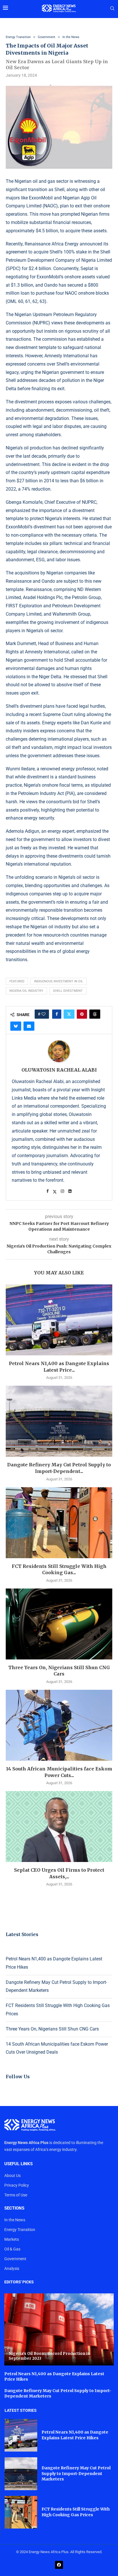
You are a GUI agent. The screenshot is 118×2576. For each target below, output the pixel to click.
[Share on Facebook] (57, 1014)
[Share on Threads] (95, 1014)
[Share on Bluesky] (16, 1026)
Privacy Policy (17, 2185)
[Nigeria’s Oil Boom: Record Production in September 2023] (59, 2329)
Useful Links (18, 2164)
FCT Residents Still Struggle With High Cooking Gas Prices (76, 2512)
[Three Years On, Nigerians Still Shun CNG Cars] (59, 1624)
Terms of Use (16, 2195)
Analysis (12, 2268)
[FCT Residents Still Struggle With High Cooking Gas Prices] (59, 1523)
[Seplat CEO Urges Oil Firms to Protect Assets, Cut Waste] (59, 1827)
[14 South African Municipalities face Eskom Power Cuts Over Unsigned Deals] (59, 1725)
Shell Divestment (68, 991)
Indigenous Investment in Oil (59, 981)
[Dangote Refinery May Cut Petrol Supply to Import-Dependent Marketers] (59, 1421)
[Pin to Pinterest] (82, 1014)
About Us (12, 2176)
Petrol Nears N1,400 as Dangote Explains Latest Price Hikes (75, 2435)
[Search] (112, 9)
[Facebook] (59, 2565)
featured (17, 981)
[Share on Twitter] (69, 1014)
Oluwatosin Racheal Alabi (59, 1070)
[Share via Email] (29, 1026)
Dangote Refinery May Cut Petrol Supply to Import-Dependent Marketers (76, 2473)
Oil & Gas (12, 2249)
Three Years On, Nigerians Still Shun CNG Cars (52, 2029)
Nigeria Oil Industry (26, 991)
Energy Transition (20, 2230)
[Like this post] (44, 1014)
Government (15, 2259)
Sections (14, 2208)
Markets (12, 2239)
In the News (15, 2220)
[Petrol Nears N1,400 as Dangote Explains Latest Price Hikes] (59, 1320)
